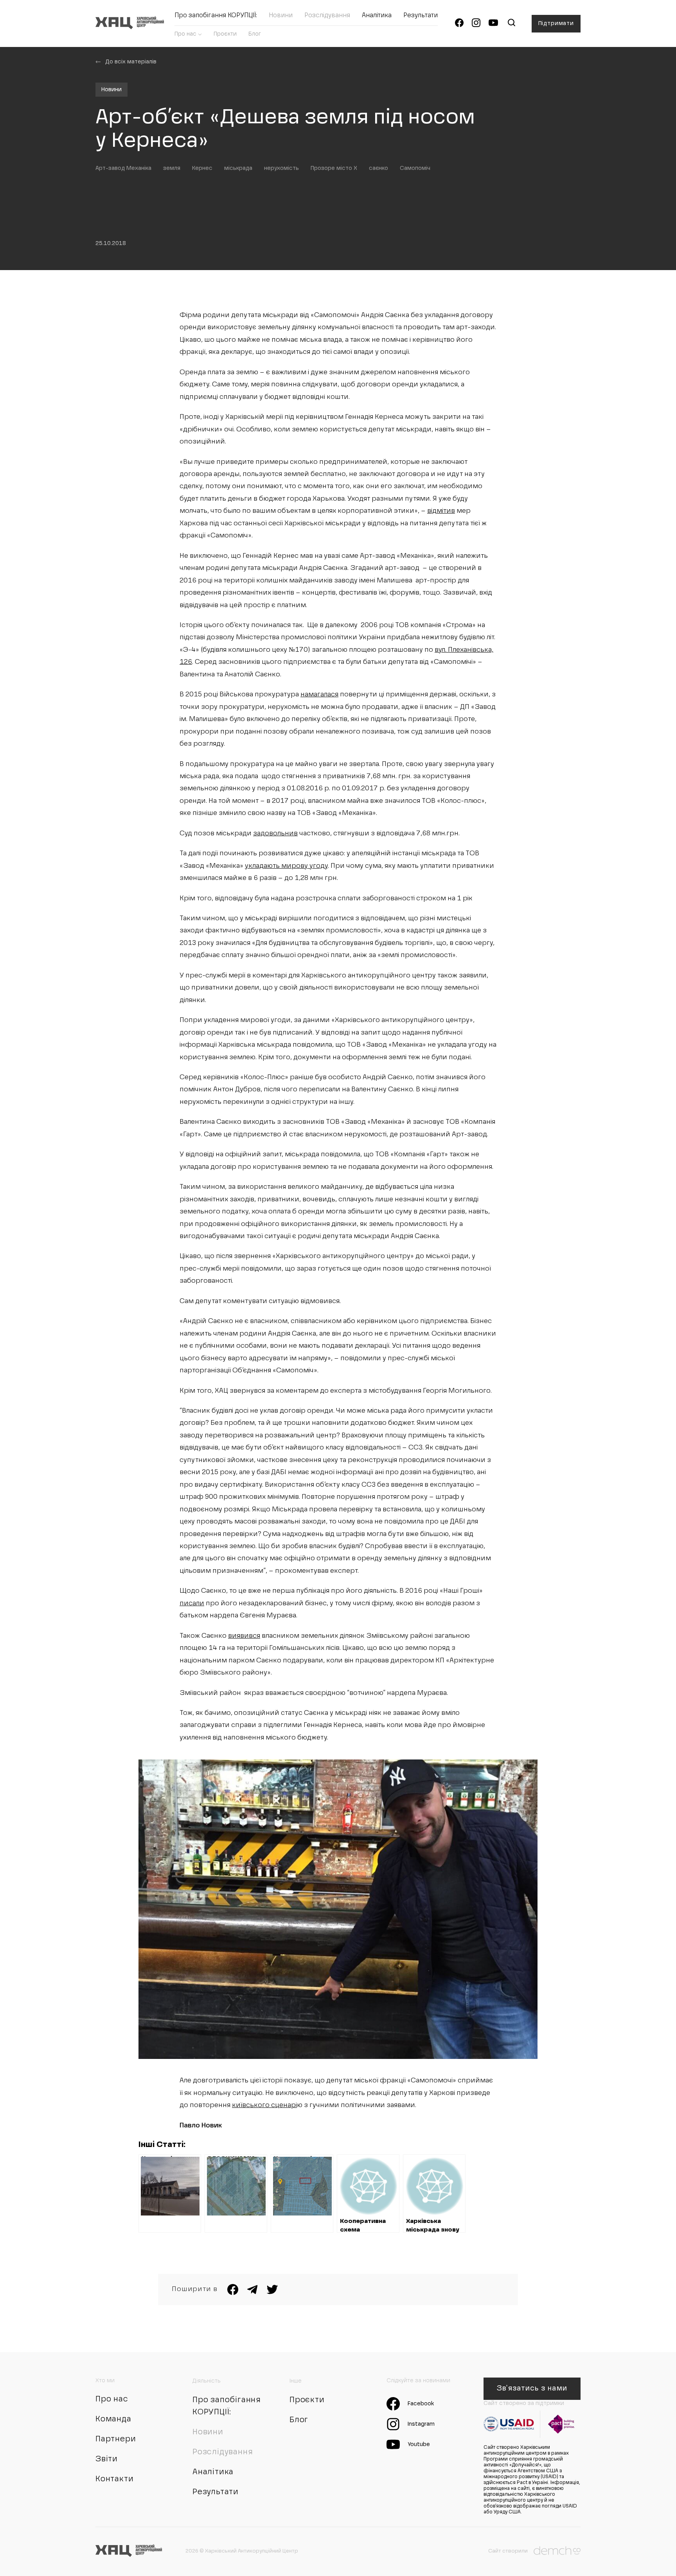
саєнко (378, 168)
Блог (255, 34)
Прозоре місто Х (334, 168)
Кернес (202, 168)
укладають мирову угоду (286, 866)
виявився (244, 1636)
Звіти (107, 2459)
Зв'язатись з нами (532, 2389)
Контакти (114, 2479)
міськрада (238, 168)
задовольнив (275, 834)
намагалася (319, 695)
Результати (421, 16)
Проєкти (225, 34)
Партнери (116, 2439)
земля (172, 168)
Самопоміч (415, 168)
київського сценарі (264, 2105)
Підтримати (556, 23)
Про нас (185, 34)
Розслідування (327, 16)
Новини (281, 16)
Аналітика (377, 16)
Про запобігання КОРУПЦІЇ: (216, 16)
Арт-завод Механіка (123, 168)
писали (192, 1603)
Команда (113, 2419)
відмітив (441, 511)
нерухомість (281, 168)
